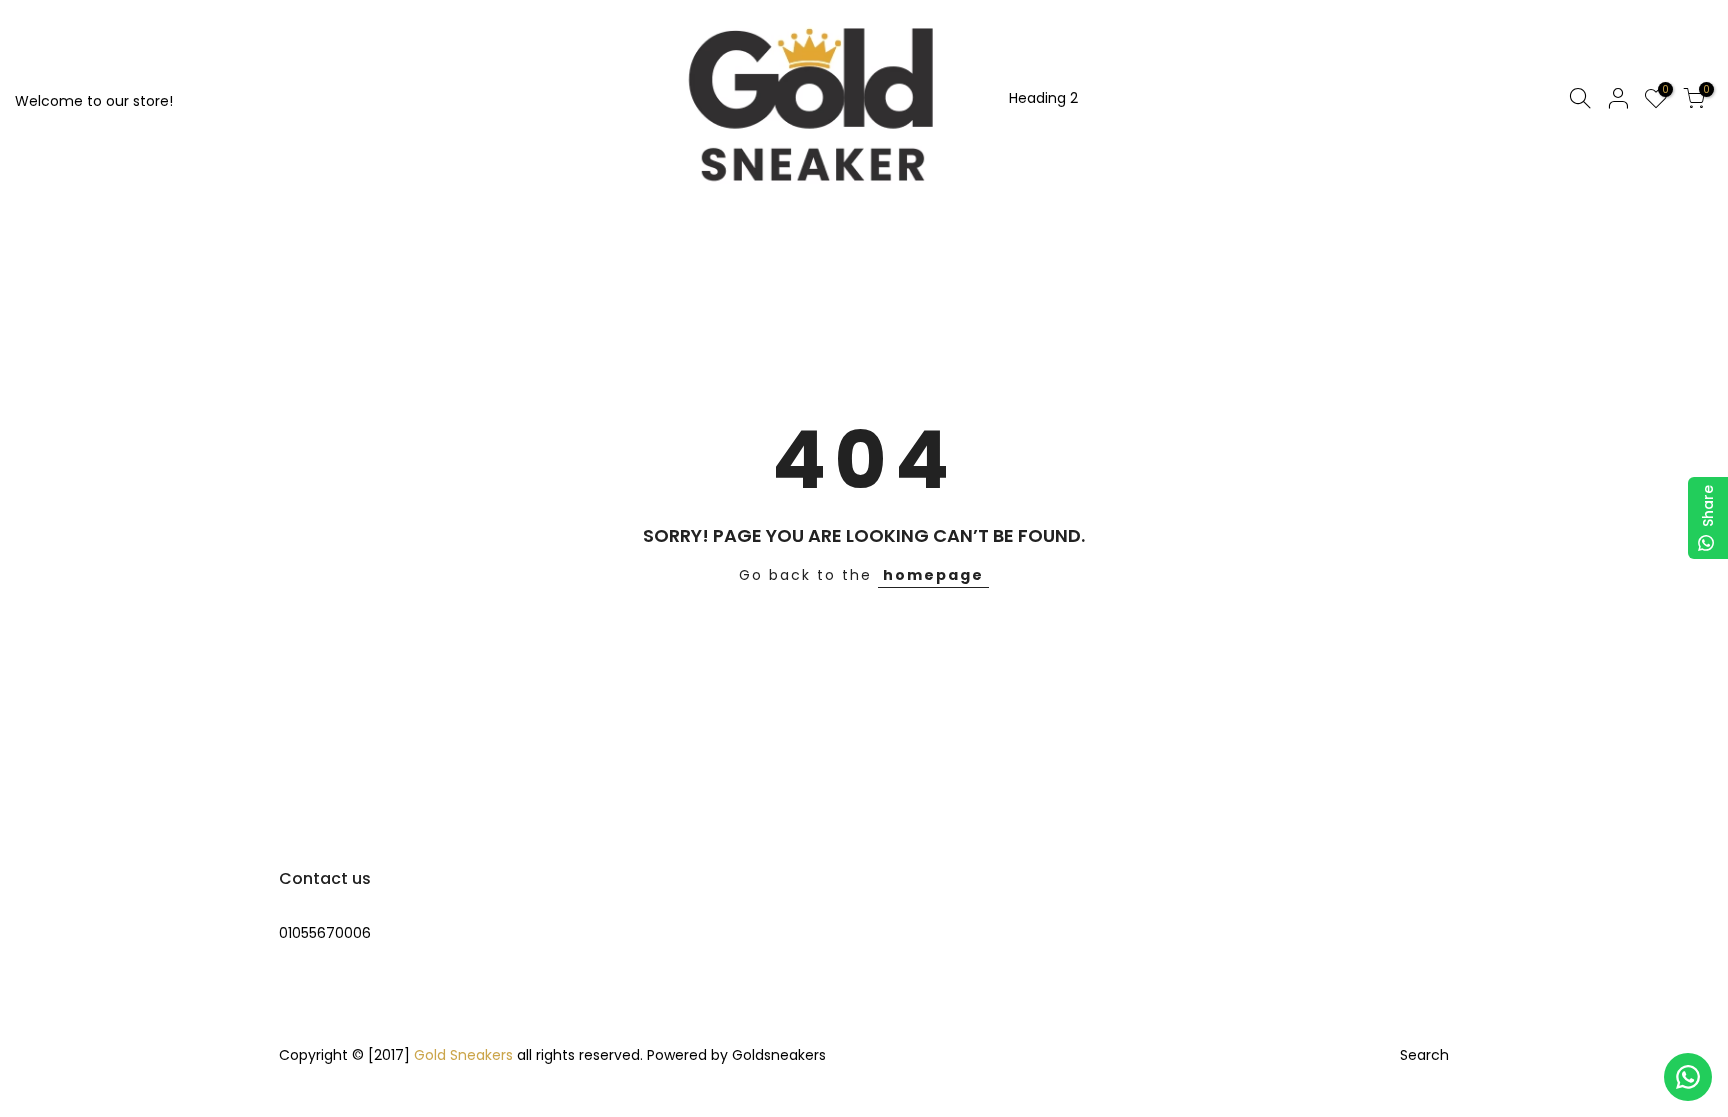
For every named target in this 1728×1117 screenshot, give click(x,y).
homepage (933, 575)
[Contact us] (1688, 1077)
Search (1424, 1055)
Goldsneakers (779, 1055)
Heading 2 (1043, 98)
